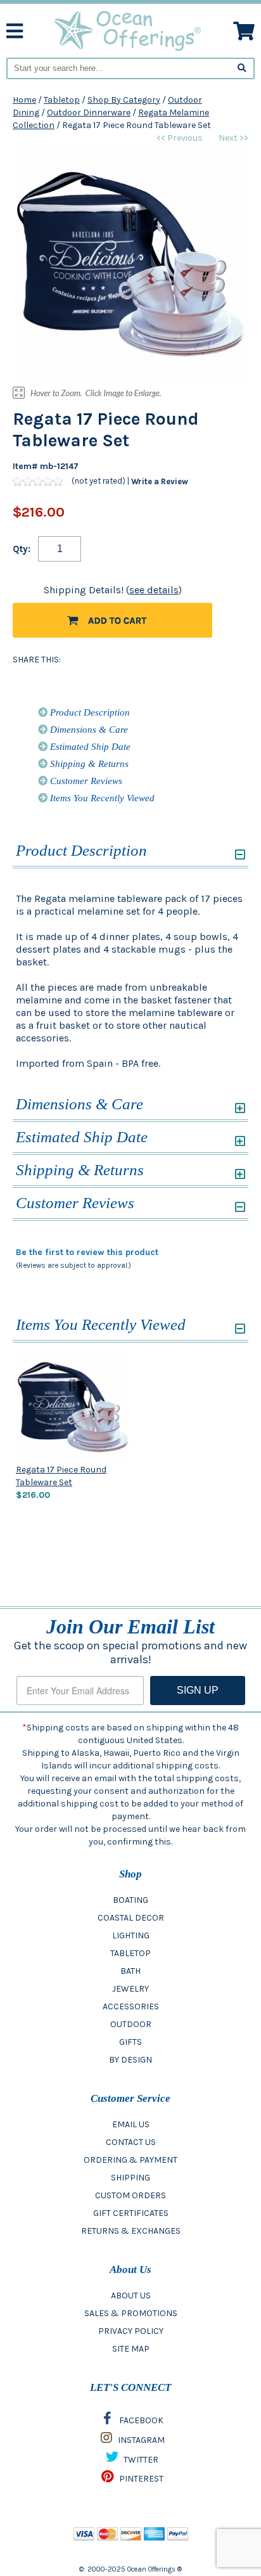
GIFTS (130, 2042)
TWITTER (140, 2460)
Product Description (89, 712)
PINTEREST (140, 2479)
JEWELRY (130, 1989)
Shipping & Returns (88, 764)
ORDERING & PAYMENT (130, 2160)
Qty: (22, 549)
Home (24, 100)
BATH (130, 1971)
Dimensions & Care (88, 730)
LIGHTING (131, 1935)
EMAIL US (131, 2124)
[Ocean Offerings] (128, 30)
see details (154, 590)
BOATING (130, 1900)
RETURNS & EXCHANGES (131, 2231)
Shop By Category (124, 100)
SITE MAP (131, 2349)
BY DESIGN (130, 2060)
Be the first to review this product (87, 1252)
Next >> (233, 138)
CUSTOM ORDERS (130, 2195)
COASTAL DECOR (131, 1918)
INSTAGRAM (140, 2440)
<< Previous (180, 138)
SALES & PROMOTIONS (131, 2313)
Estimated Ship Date (89, 747)
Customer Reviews (85, 781)
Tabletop (62, 100)
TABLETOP (130, 1953)
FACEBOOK (140, 2420)
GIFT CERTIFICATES (131, 2213)
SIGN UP (198, 1690)
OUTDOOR (131, 2024)
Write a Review (160, 481)
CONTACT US (131, 2142)
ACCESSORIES (131, 2006)
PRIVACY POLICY (131, 2331)
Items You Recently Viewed (101, 798)
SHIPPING (130, 2178)
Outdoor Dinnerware (89, 113)
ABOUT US (131, 2296)
